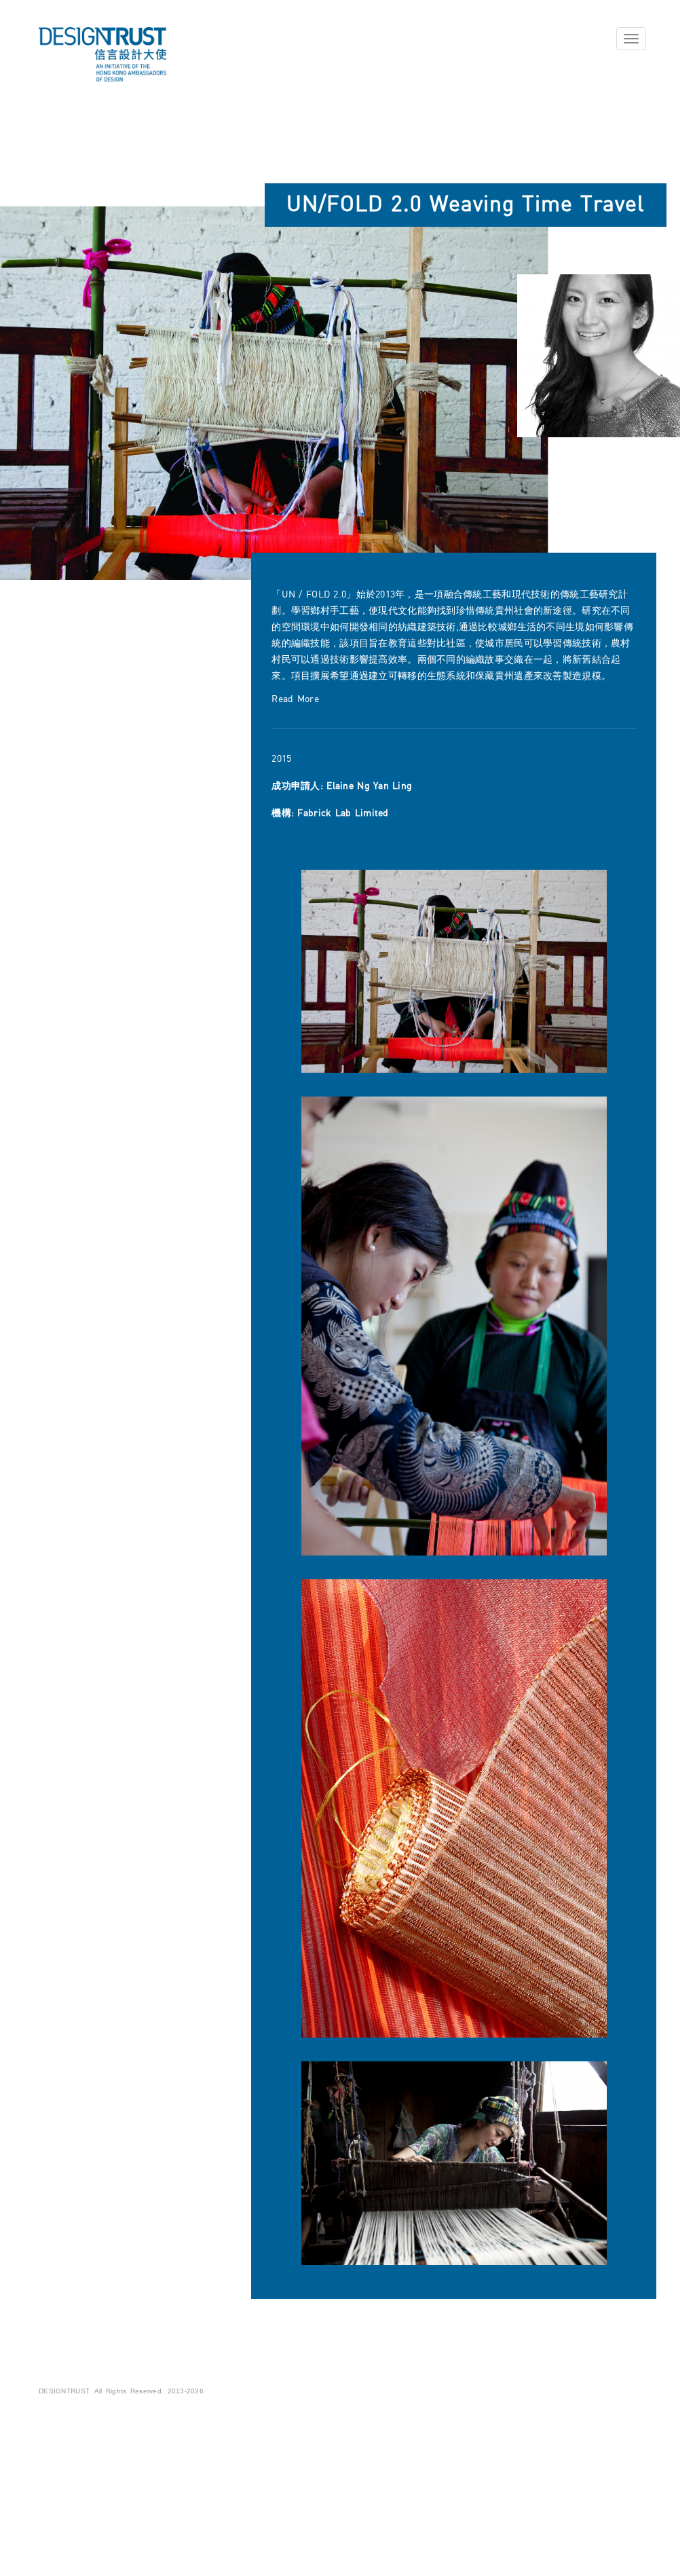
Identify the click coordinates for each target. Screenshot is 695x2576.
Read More (295, 699)
